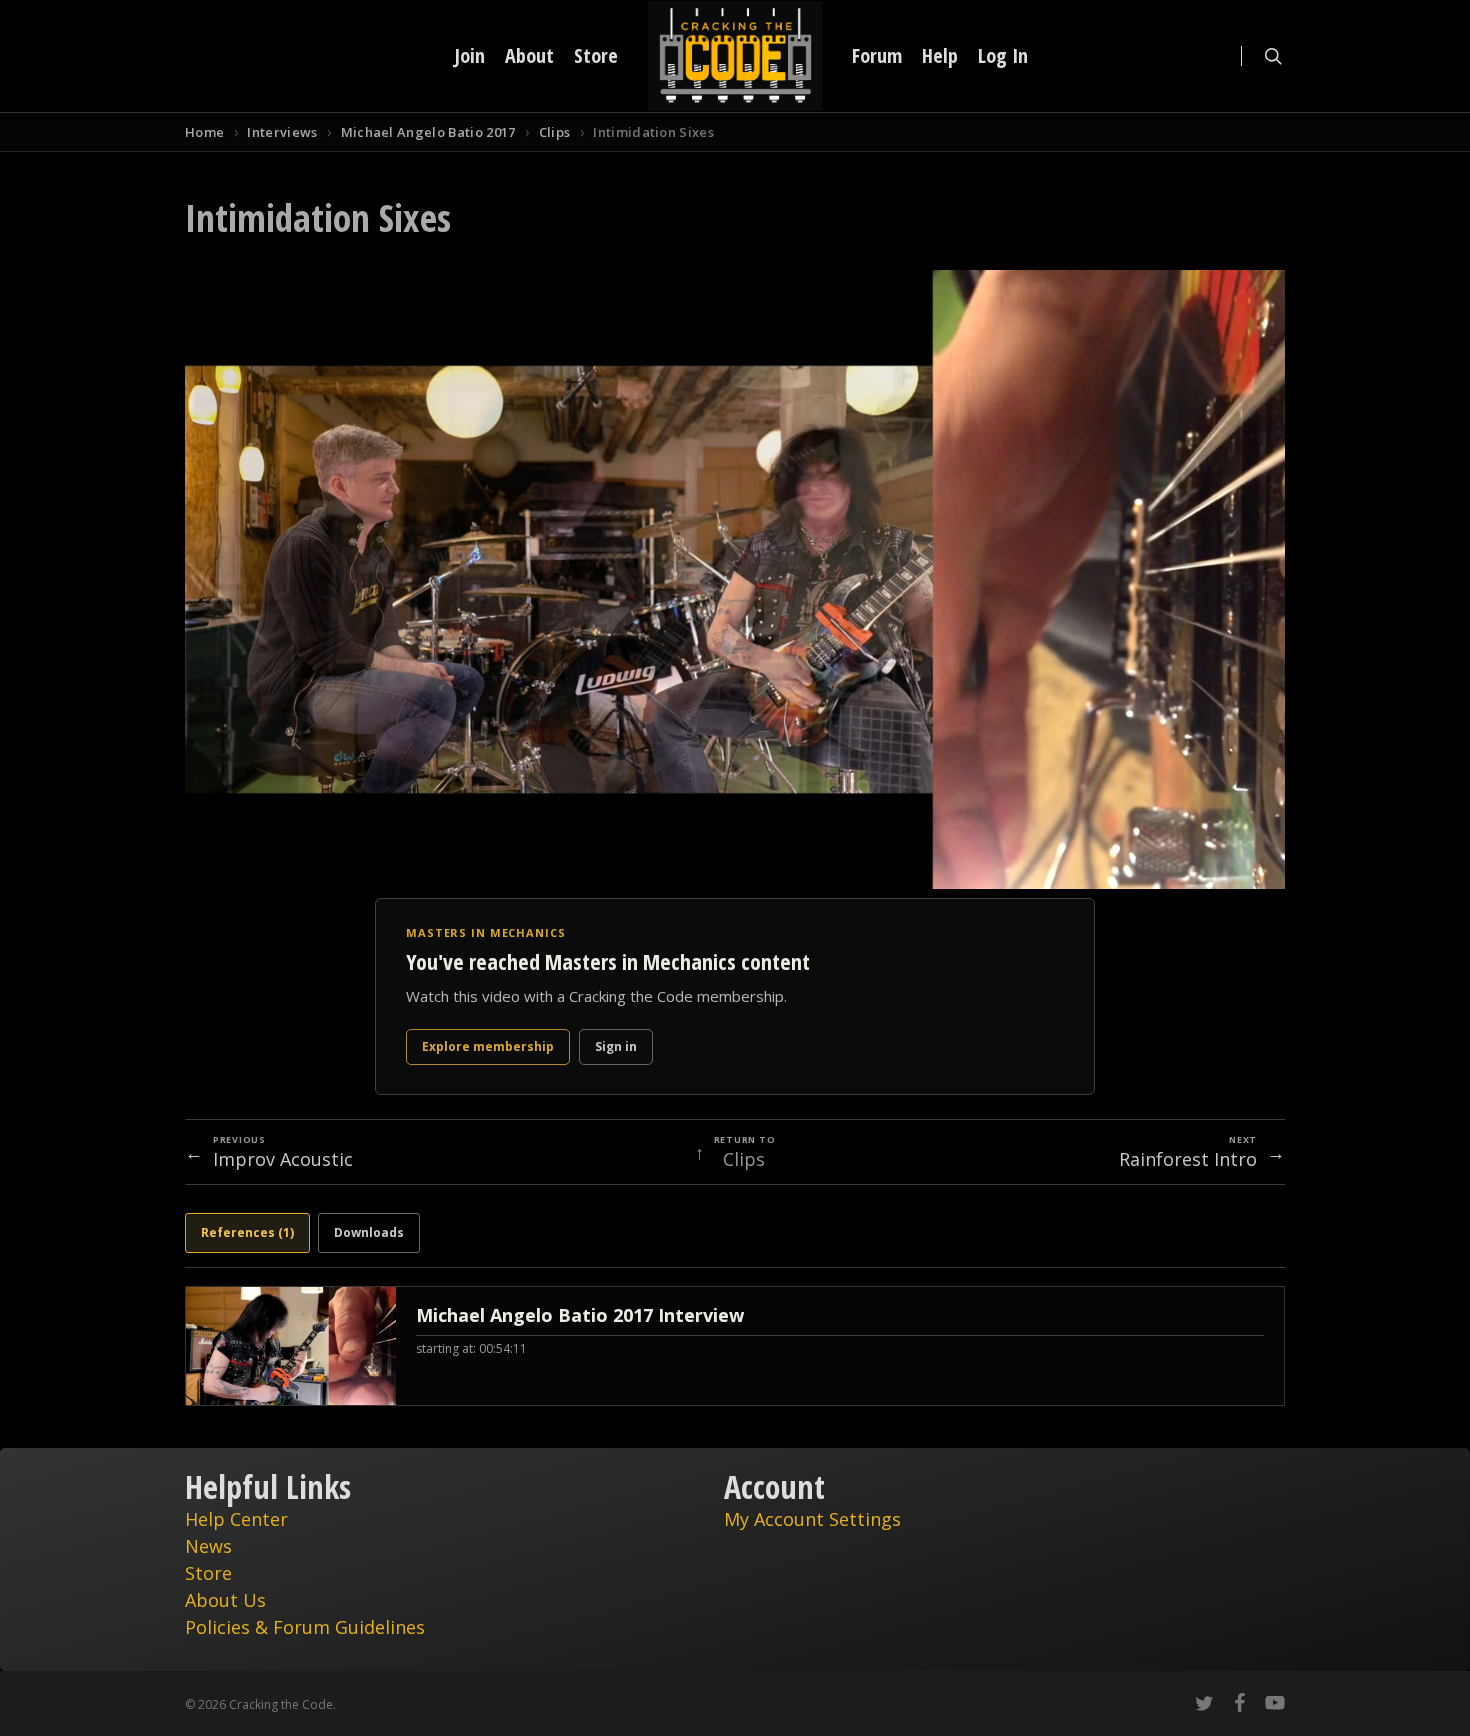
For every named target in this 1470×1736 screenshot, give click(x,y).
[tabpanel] (735, 1346)
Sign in (616, 1046)
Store (208, 1573)
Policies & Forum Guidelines (305, 1627)
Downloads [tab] (369, 1232)
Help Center (236, 1519)
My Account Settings (812, 1519)
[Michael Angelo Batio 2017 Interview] (735, 1346)
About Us (225, 1600)
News (208, 1546)
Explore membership (488, 1046)
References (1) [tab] (247, 1232)
